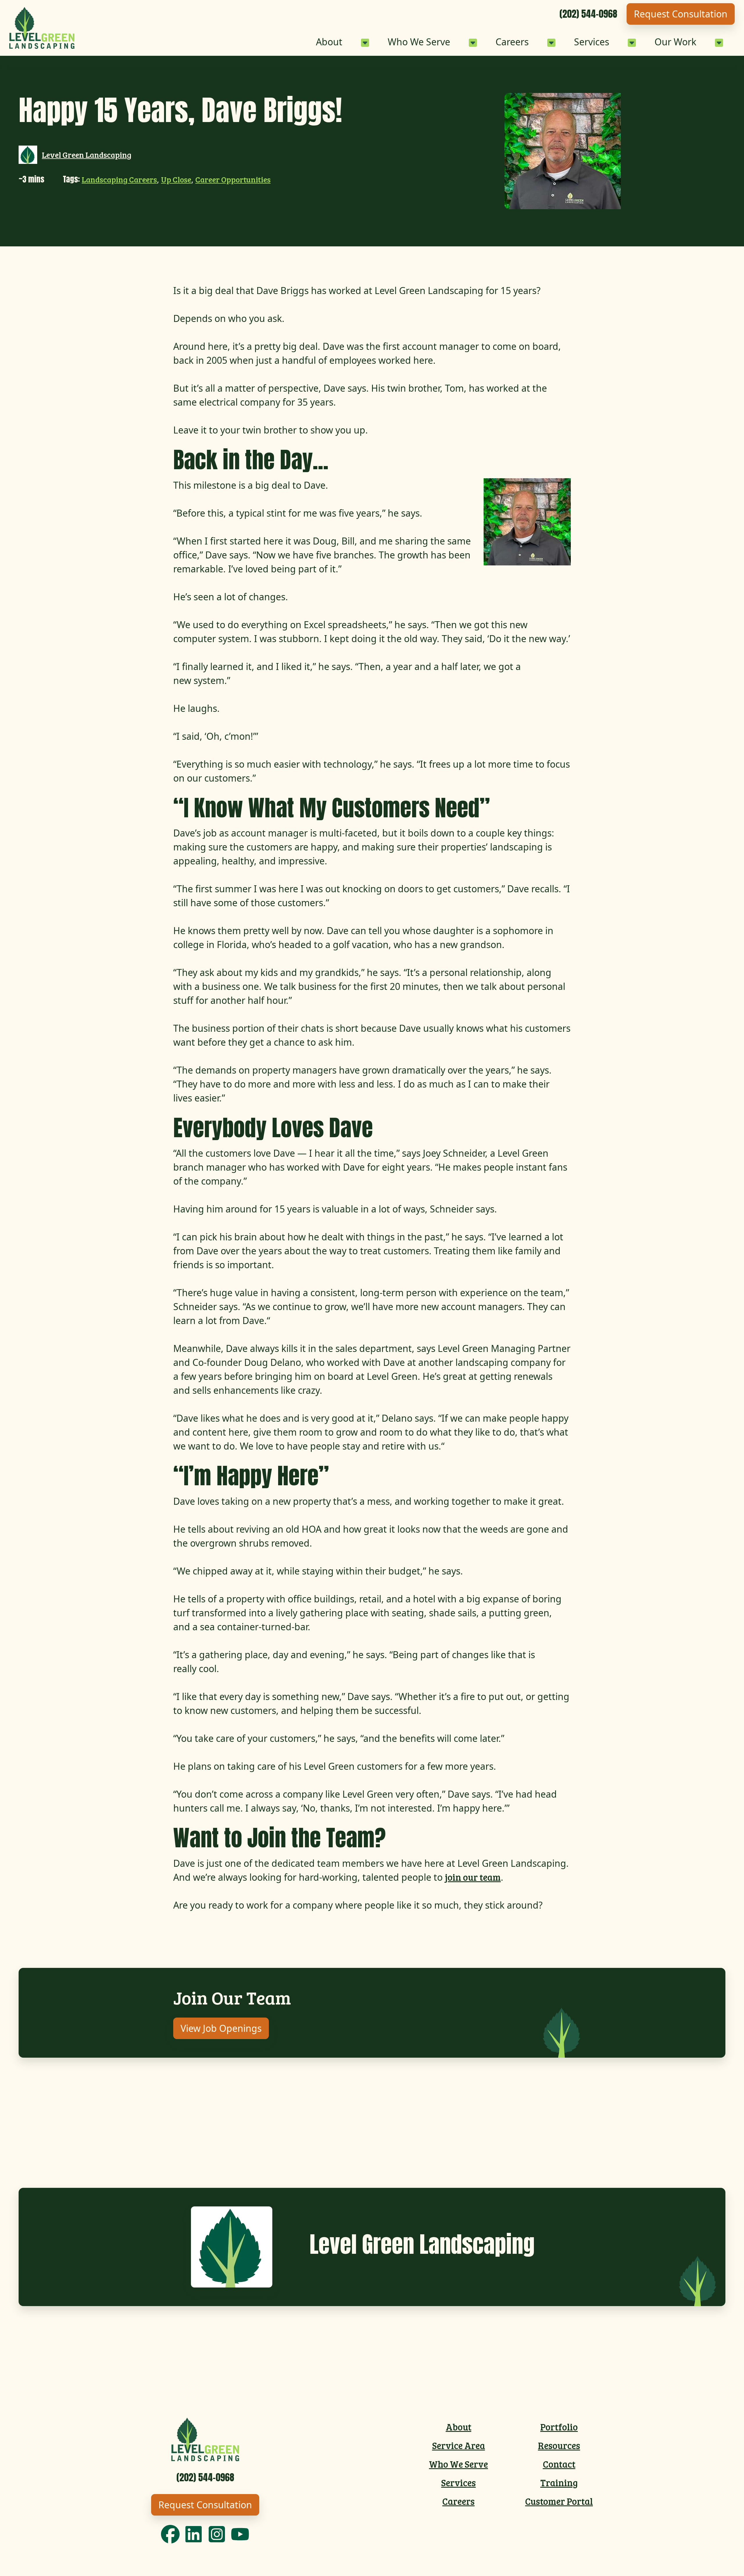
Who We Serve (419, 42)
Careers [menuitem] (458, 2501)
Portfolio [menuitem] (559, 2427)
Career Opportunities (233, 179)
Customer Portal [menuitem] (559, 2501)
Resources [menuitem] (559, 2445)
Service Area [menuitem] (459, 2445)
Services (592, 42)
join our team (473, 1877)
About (329, 42)
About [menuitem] (459, 2427)
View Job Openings (221, 2028)
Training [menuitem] (559, 2483)
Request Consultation (681, 14)
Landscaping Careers (119, 179)
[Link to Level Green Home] (42, 28)
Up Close (176, 179)
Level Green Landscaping (87, 155)
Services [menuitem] (458, 2483)
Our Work (675, 42)
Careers (512, 42)
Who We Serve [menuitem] (458, 2464)
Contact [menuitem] (559, 2464)
